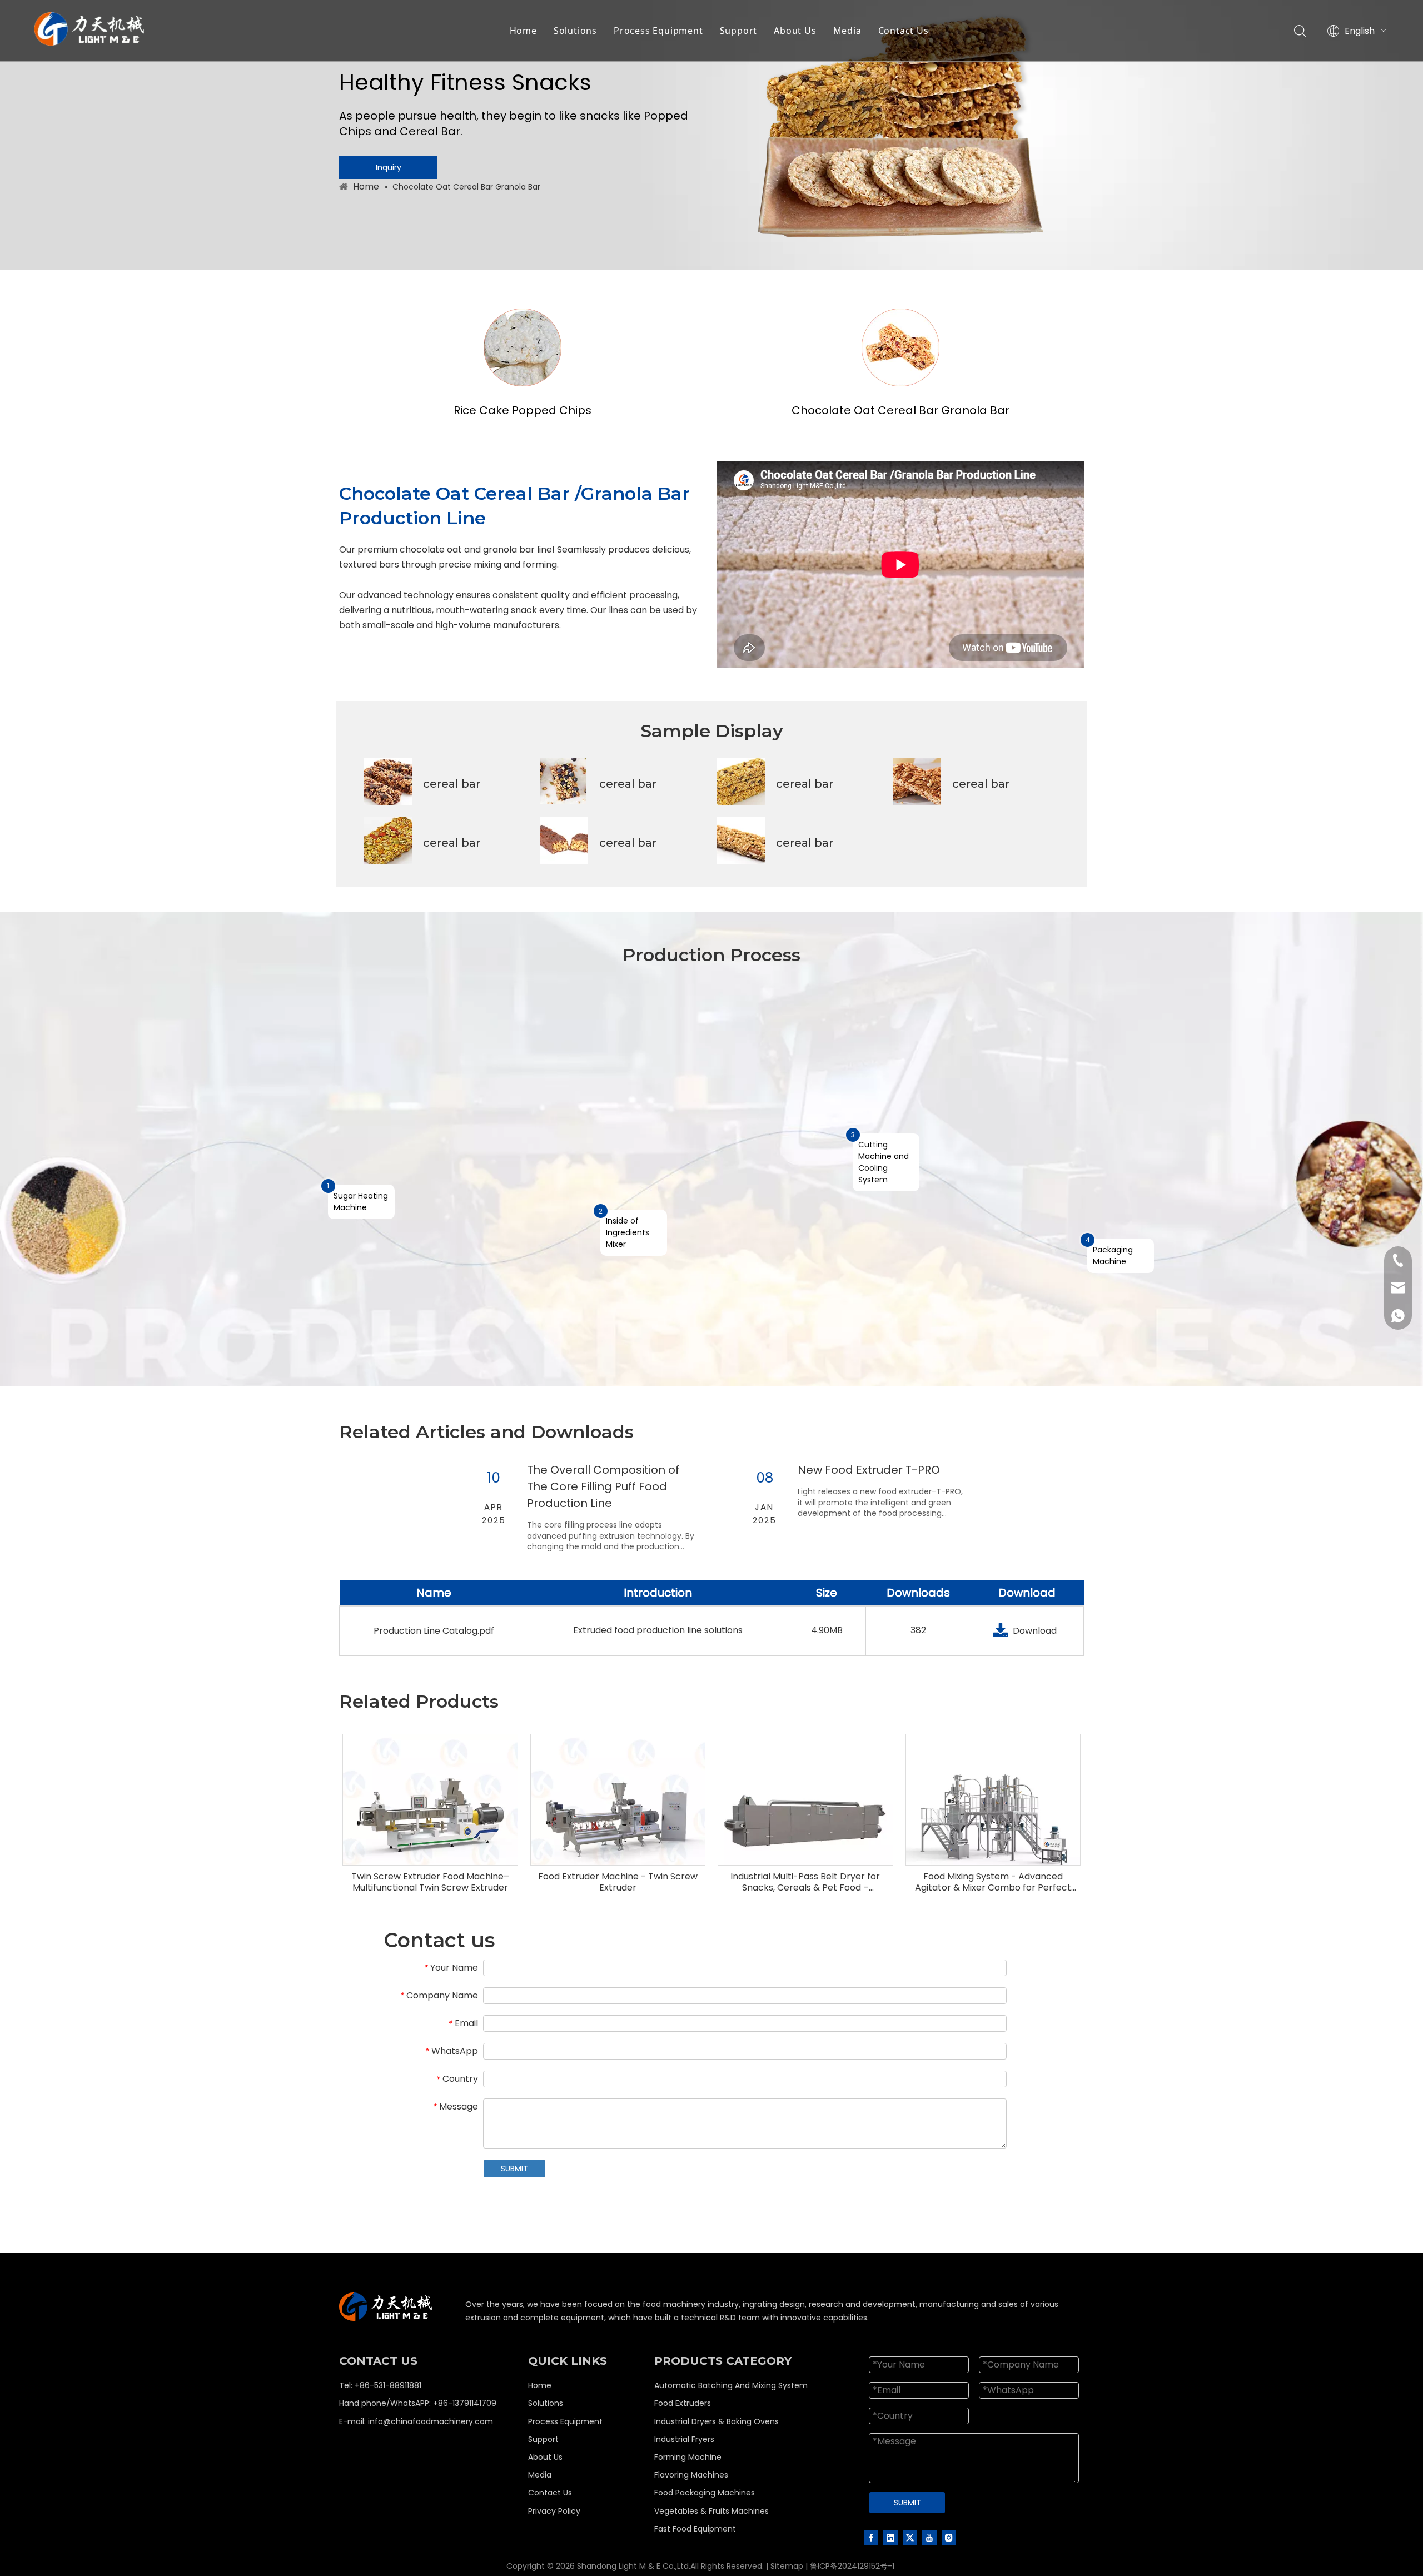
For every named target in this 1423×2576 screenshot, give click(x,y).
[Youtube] (929, 2538)
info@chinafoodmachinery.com (431, 2421)
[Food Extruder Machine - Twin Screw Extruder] (618, 1821)
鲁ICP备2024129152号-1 (852, 2566)
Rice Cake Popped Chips (523, 410)
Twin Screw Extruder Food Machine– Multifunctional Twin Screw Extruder (430, 1882)
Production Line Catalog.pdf (434, 1631)
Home (523, 31)
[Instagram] (949, 2538)
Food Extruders (683, 2403)
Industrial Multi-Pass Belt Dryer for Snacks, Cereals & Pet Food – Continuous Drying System (805, 1882)
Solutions (575, 31)
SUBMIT (514, 2169)
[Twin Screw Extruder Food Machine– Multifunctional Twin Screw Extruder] (430, 1821)
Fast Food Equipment (695, 2529)
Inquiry (389, 167)
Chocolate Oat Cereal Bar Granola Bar (900, 410)
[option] (576, 1512)
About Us (795, 31)
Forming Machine (688, 2457)
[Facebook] (871, 2538)
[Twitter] (910, 2538)
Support (739, 31)
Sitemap (787, 2566)
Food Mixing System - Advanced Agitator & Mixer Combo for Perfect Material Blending (993, 1882)
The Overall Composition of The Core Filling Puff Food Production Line (603, 1486)
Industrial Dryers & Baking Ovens (717, 2421)
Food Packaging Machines (705, 2493)
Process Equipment (658, 31)
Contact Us (904, 31)
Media (847, 31)
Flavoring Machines (691, 2475)
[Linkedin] (890, 2538)
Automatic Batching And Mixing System (731, 2385)
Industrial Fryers (684, 2439)
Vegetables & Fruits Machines (711, 2511)
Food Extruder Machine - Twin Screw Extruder (618, 1882)
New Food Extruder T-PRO (869, 1470)
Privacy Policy (554, 2511)
